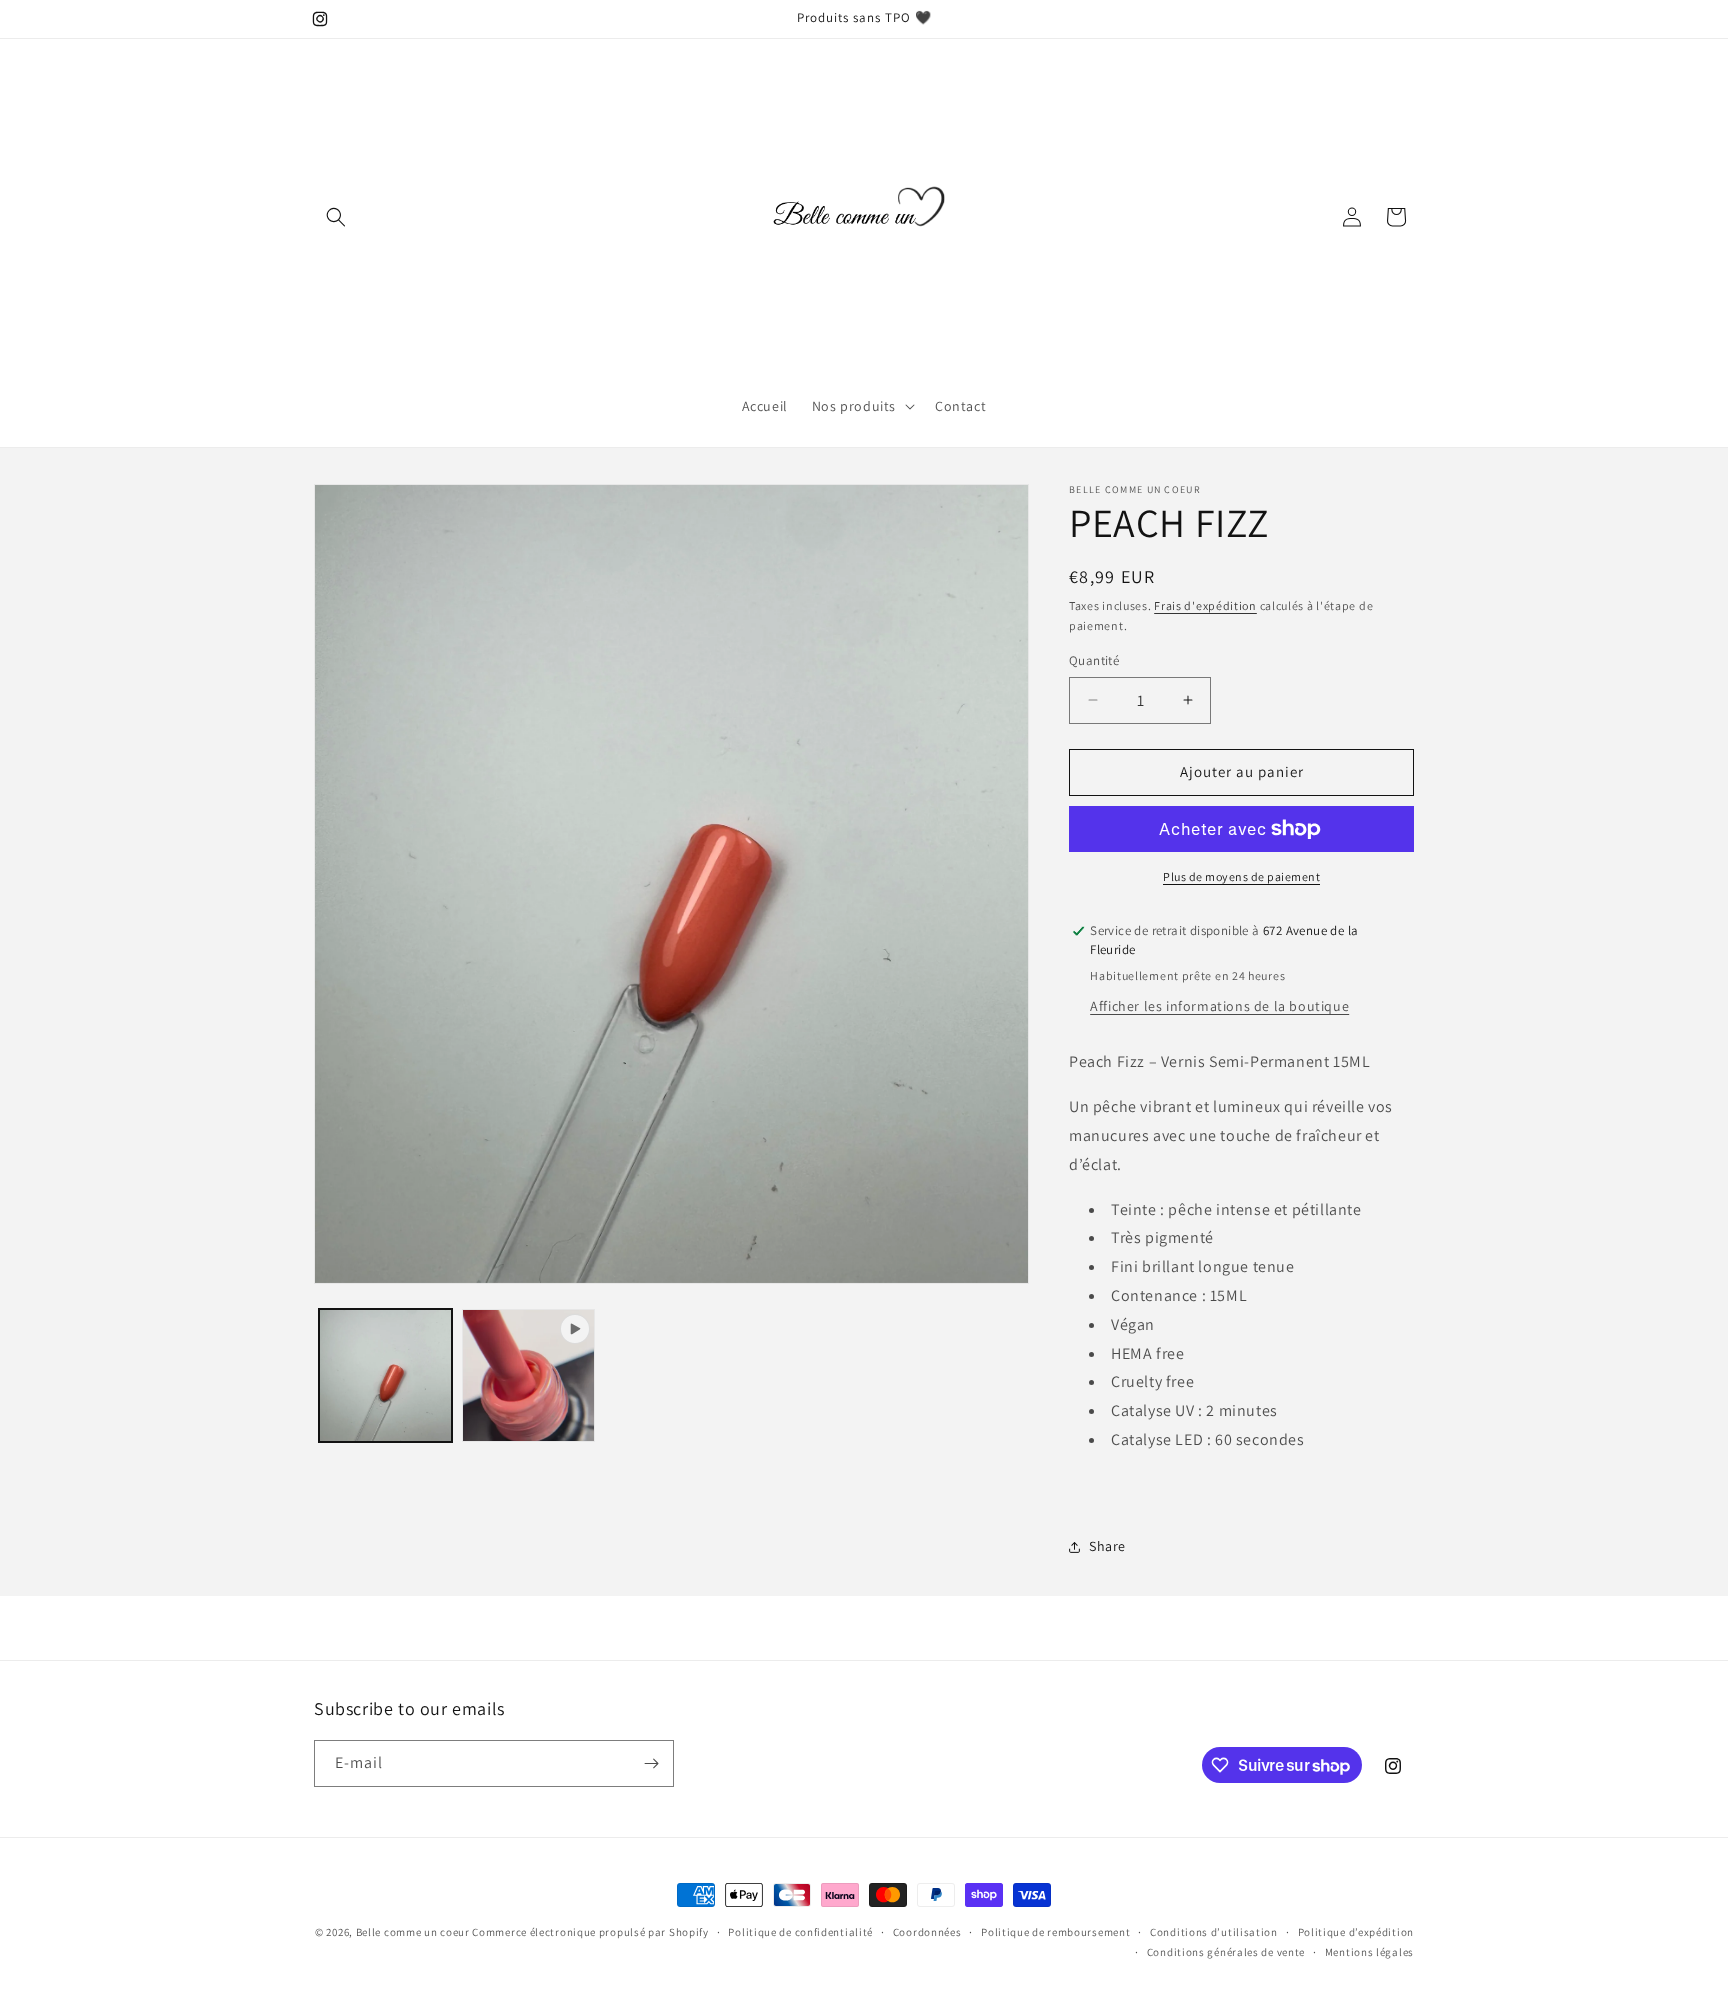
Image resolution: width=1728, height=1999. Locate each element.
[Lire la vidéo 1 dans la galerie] (528, 1375)
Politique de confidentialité (800, 1932)
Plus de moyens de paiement (1241, 876)
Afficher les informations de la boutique (1219, 1006)
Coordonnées (927, 1932)
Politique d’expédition (1356, 1932)
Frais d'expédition (1205, 605)
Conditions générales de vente (1226, 1952)
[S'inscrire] (651, 1763)
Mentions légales (1369, 1952)
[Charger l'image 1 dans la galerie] (385, 1375)
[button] (336, 217)
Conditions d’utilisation (1214, 1932)
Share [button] (1107, 1546)
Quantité (1094, 660)
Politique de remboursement (1055, 1932)
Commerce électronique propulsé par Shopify (590, 1932)
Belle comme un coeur (414, 1932)
